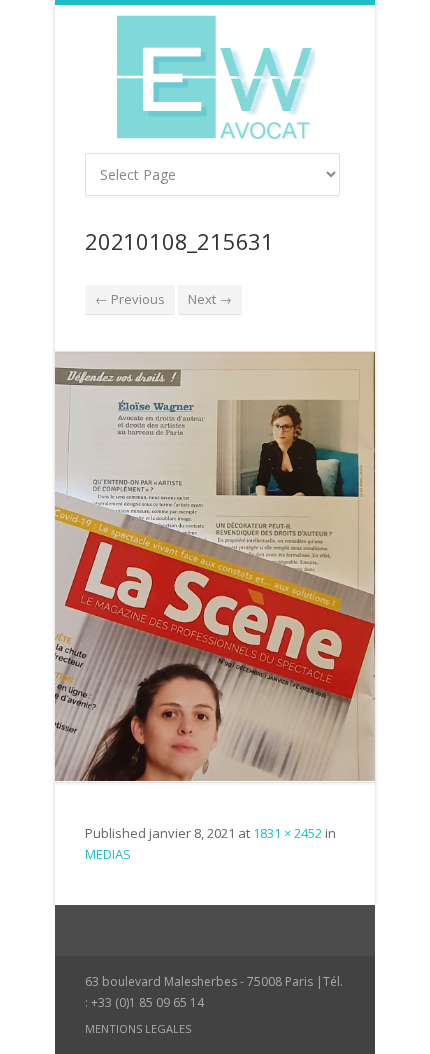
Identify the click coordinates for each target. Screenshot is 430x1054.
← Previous (130, 299)
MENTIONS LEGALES (138, 1028)
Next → (210, 299)
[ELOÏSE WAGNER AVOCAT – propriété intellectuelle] (215, 79)
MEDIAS (108, 854)
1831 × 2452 (287, 833)
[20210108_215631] (215, 566)
